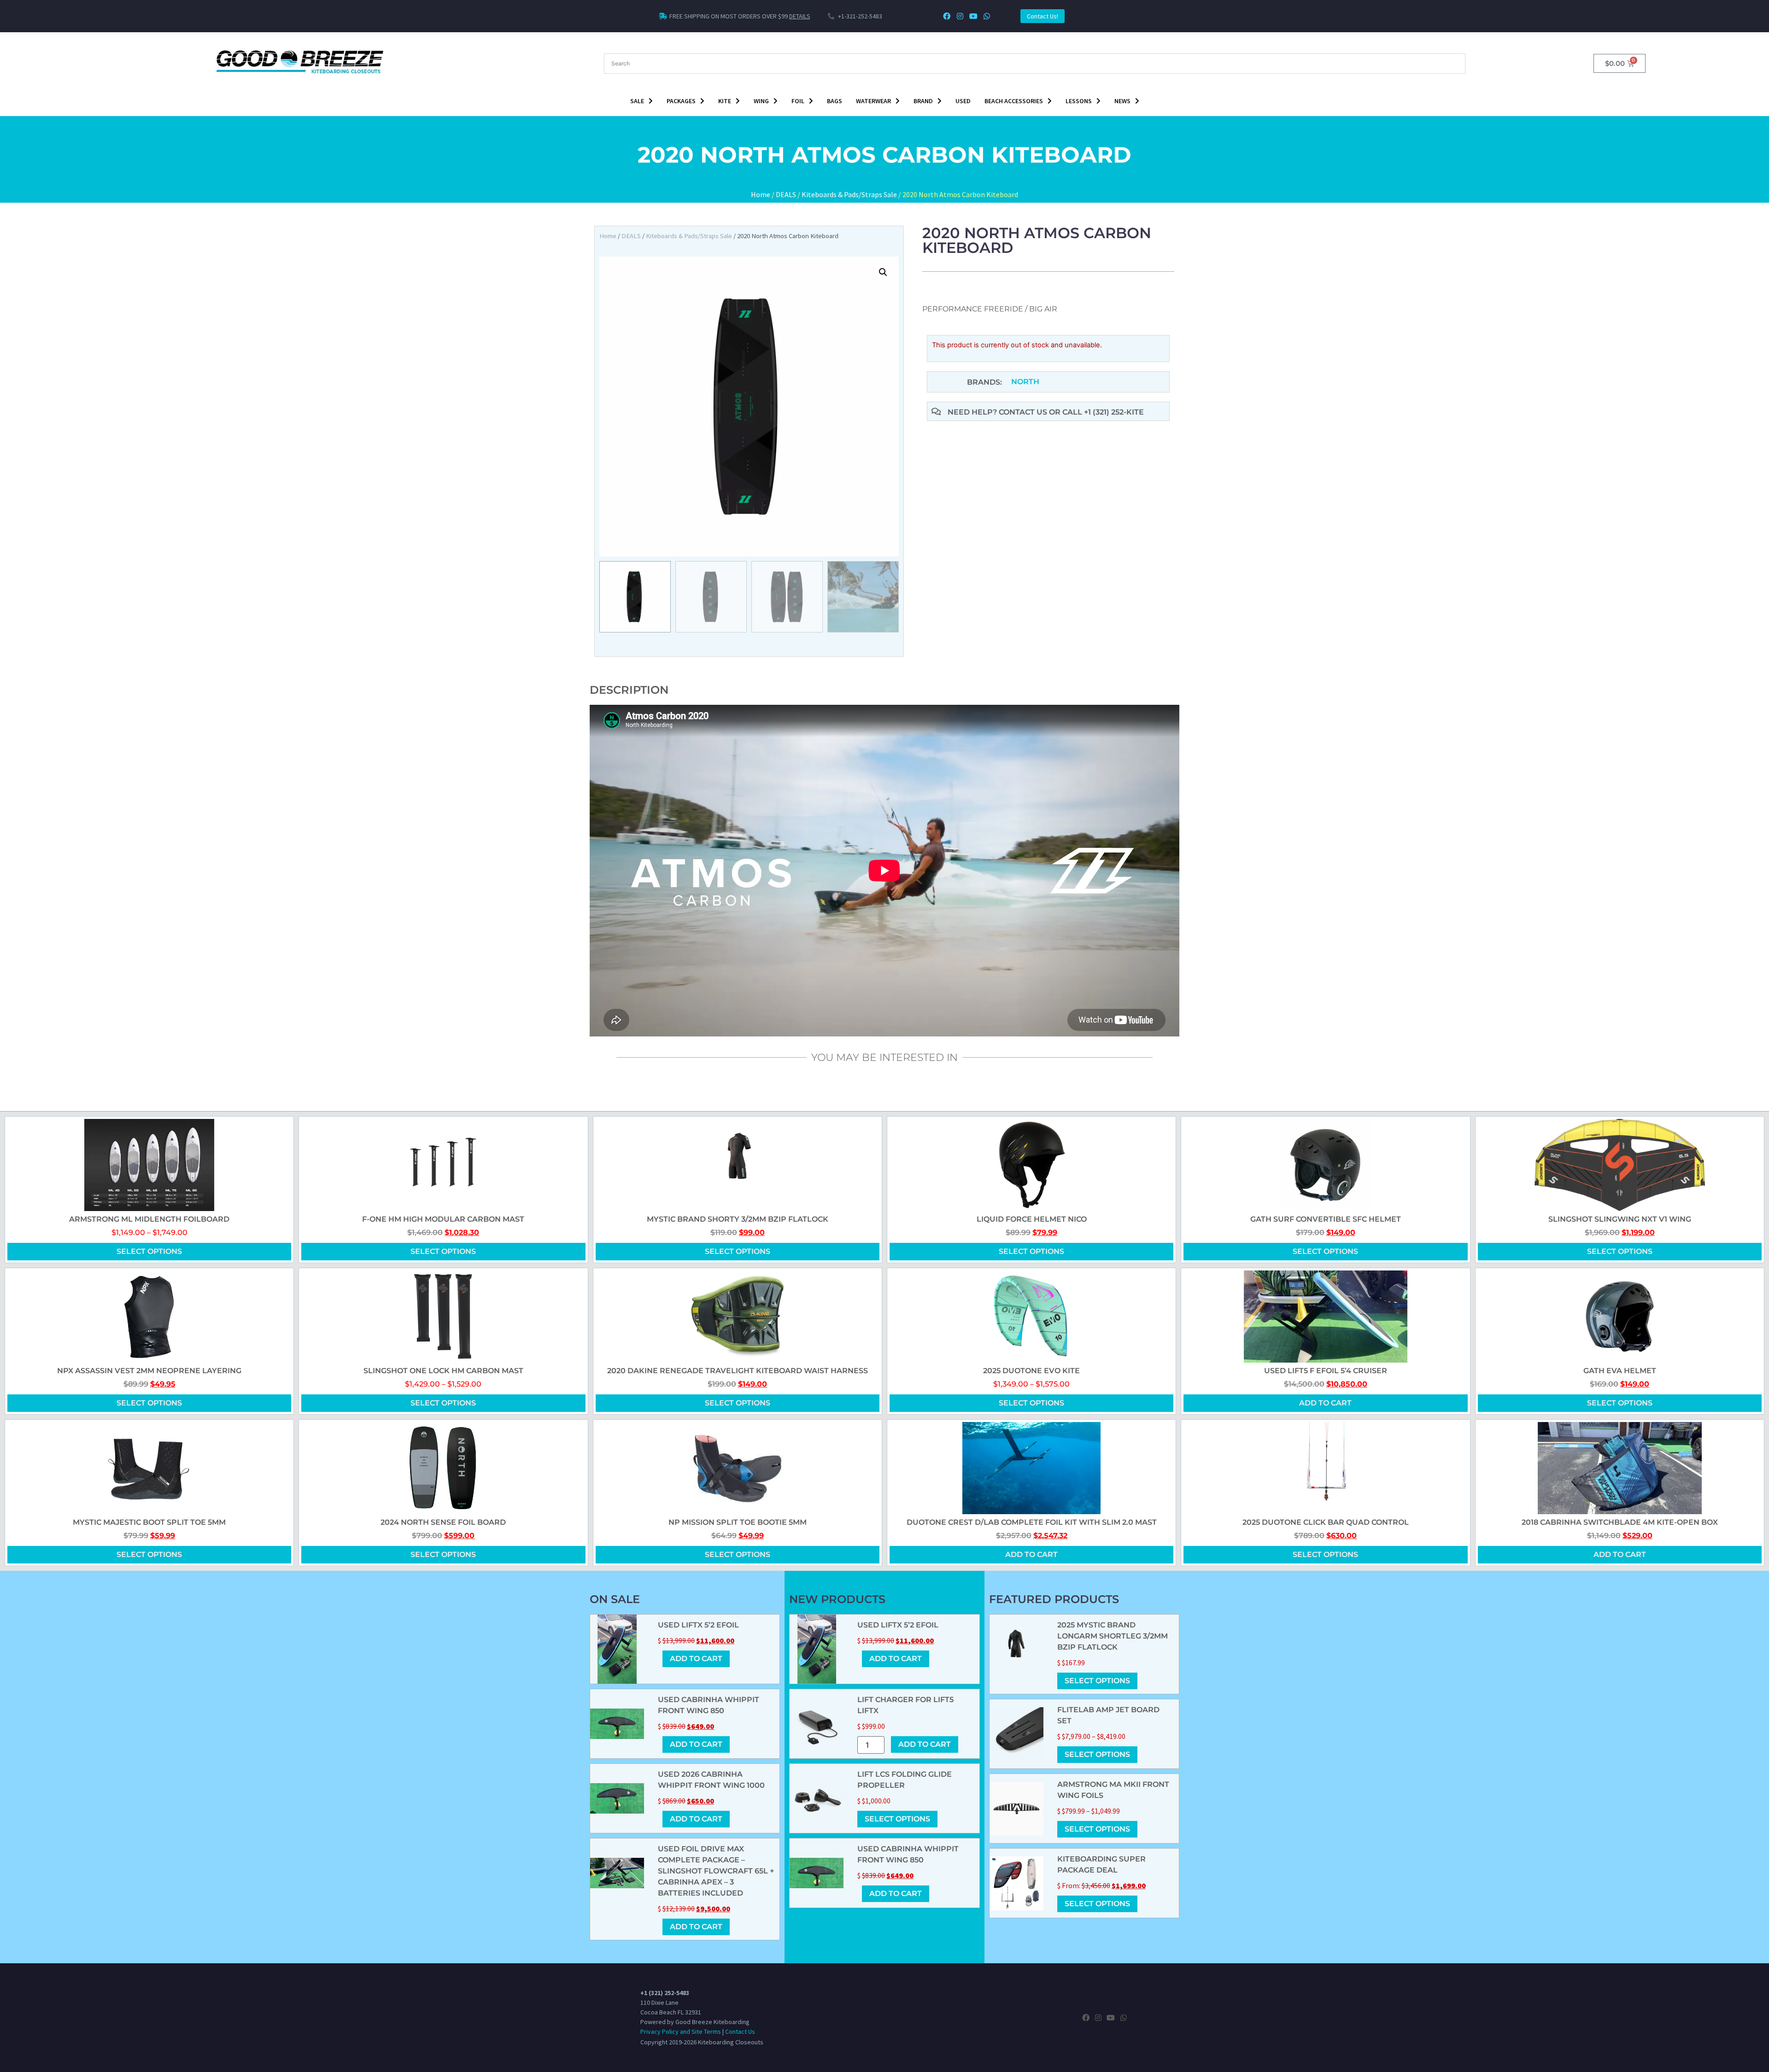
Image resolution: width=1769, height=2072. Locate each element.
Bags (835, 101)
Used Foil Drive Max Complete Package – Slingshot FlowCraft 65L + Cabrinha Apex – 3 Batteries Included (716, 1871)
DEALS (786, 194)
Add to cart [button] (1325, 1403)
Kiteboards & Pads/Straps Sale (849, 194)
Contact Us (740, 2031)
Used (963, 101)
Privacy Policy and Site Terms (681, 2031)
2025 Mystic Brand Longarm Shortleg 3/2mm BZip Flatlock (1113, 1636)
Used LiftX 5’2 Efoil (698, 1625)
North (1025, 382)
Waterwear (873, 101)
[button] (883, 272)
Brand (923, 101)
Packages (681, 101)
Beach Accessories (1014, 101)
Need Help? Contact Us (998, 412)
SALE (637, 101)
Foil (798, 101)
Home (761, 194)
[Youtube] (973, 16)
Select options (149, 1251)
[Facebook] (947, 16)
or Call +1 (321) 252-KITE (1096, 412)
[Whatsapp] (987, 16)
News (1122, 101)
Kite (725, 101)
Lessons (1079, 101)
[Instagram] (960, 16)
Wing (761, 101)
